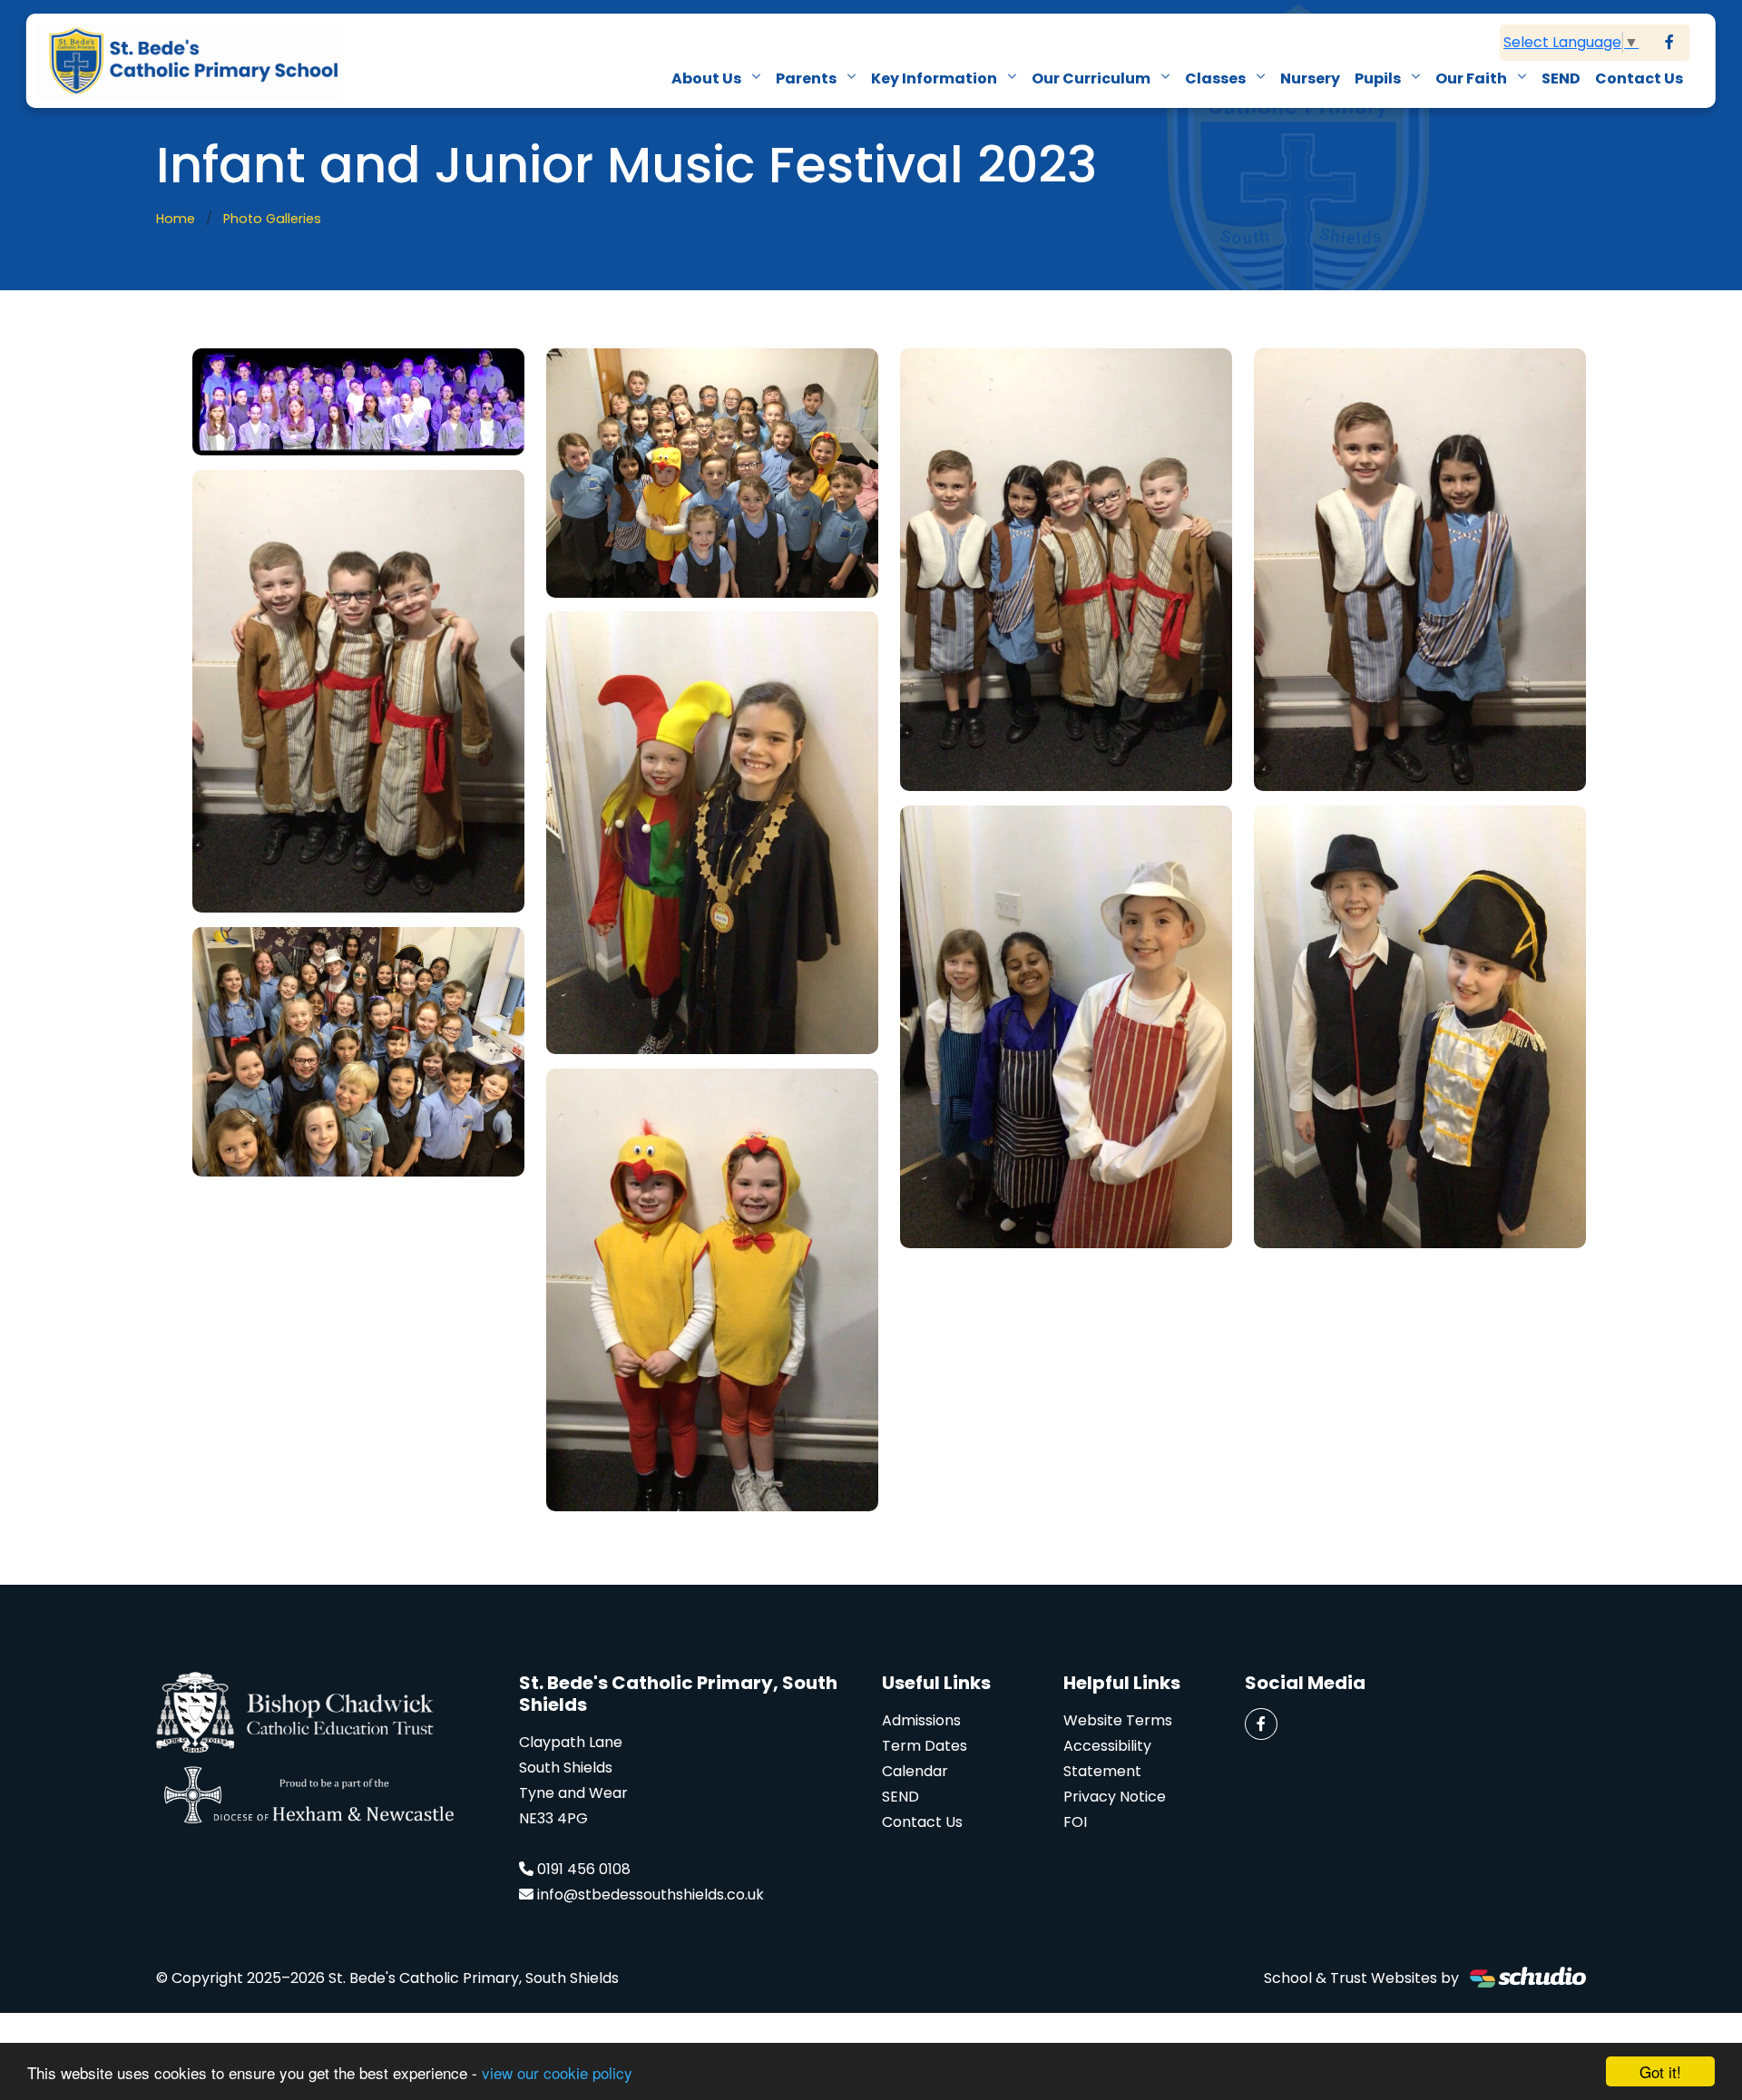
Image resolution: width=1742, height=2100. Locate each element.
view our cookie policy (557, 2072)
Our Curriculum (1092, 78)
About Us (708, 78)
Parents (807, 78)
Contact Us (1639, 78)
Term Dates (925, 1746)
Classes (1217, 78)
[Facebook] (1669, 43)
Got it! (1660, 2071)
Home (176, 219)
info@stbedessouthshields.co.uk (651, 1895)
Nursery (1310, 78)
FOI (1075, 1822)
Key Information (935, 78)
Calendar (915, 1771)
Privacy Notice (1115, 1797)
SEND (1561, 78)
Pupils (1379, 78)
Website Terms (1118, 1720)
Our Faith (1473, 78)
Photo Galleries (272, 219)
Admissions (921, 1720)
